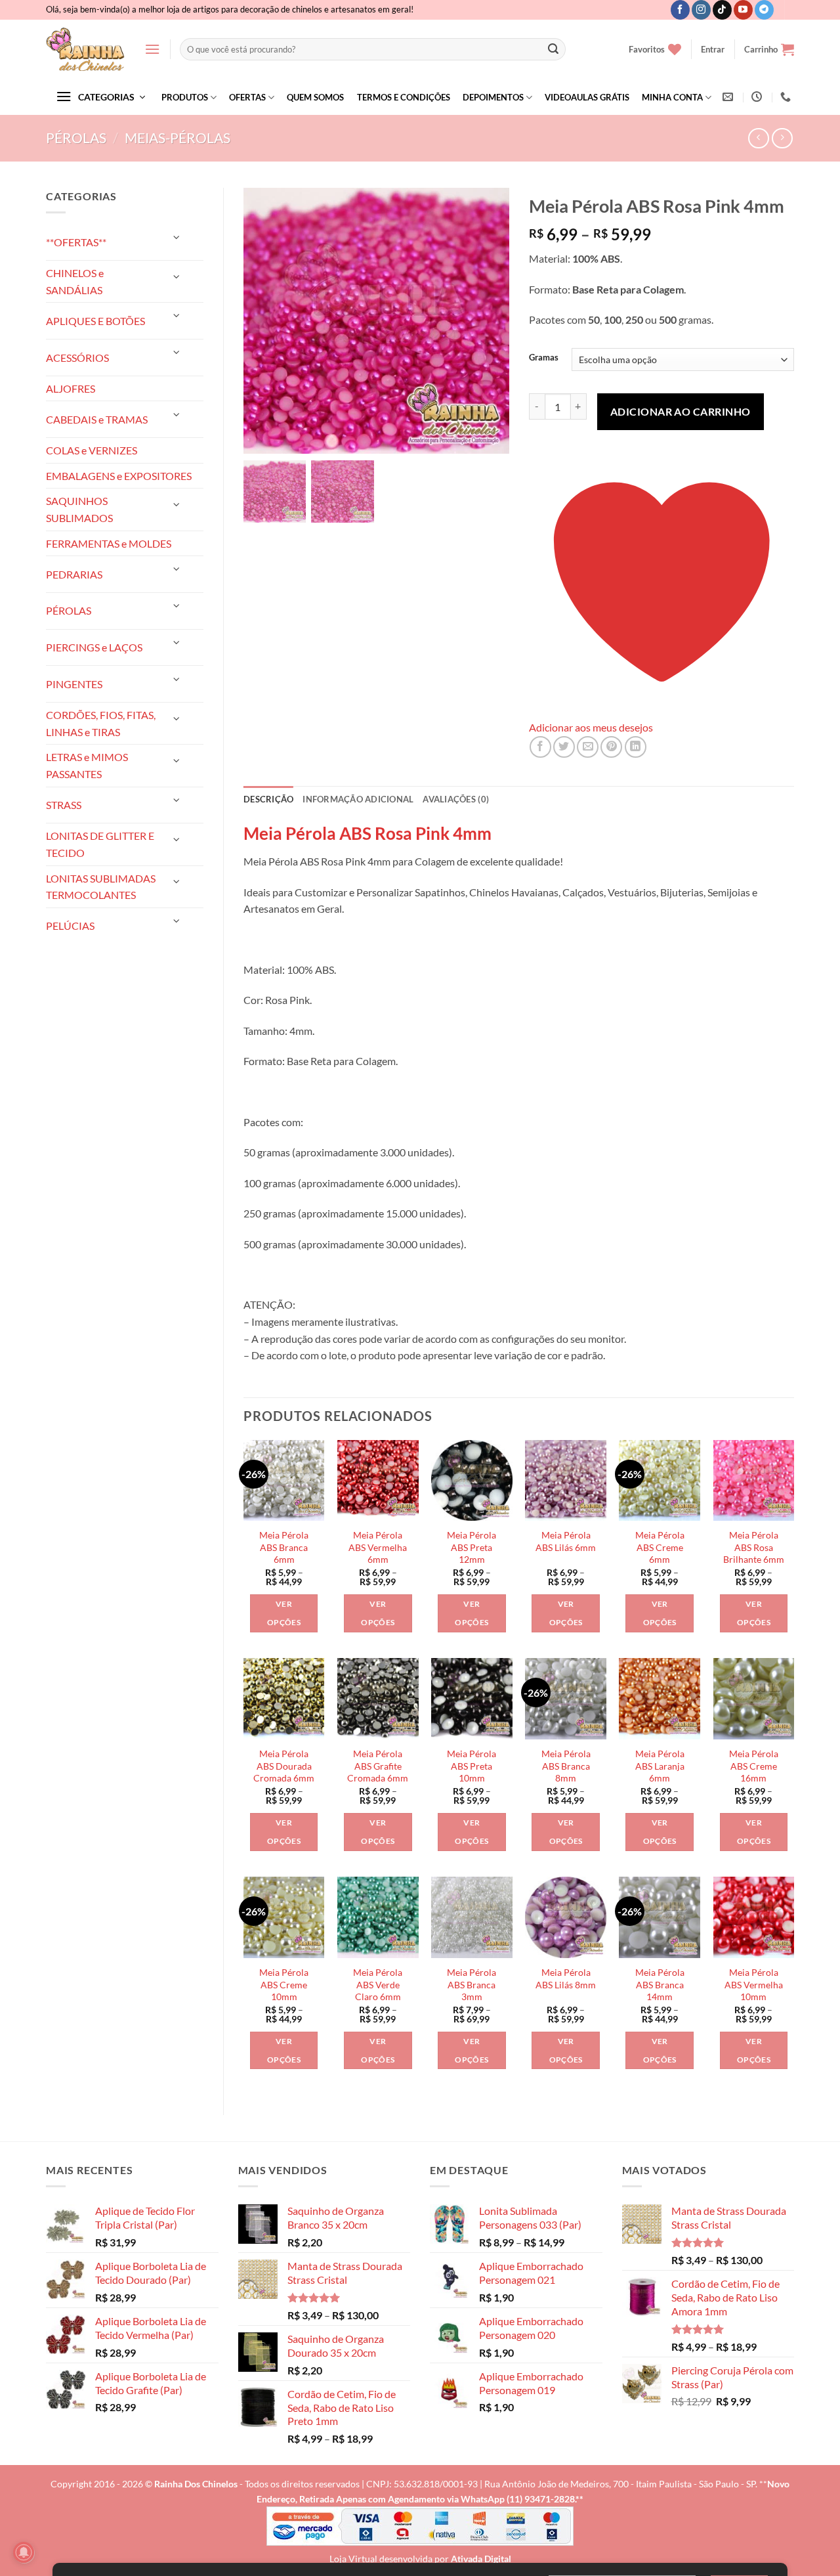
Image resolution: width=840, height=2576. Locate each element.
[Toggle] (177, 237)
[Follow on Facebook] (680, 10)
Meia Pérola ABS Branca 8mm (566, 1766)
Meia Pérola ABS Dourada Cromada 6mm (284, 1766)
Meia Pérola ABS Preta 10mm (472, 1766)
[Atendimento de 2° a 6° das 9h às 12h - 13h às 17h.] (758, 97)
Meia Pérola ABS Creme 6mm (660, 1547)
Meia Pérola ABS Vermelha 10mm (754, 1984)
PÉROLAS (76, 138)
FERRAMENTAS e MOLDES (109, 543)
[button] (152, 49)
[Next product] (758, 138)
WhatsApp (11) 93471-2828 (518, 2499)
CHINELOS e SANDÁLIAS (75, 281)
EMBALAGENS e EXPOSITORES (119, 476)
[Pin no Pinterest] (611, 747)
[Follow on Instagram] (701, 10)
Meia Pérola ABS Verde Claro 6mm (378, 1984)
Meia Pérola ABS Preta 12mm (472, 1547)
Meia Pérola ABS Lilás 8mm (566, 1978)
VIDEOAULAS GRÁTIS (587, 97)
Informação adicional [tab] (358, 799)
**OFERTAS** (76, 242)
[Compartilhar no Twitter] (564, 747)
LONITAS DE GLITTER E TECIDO (100, 844)
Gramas (544, 358)
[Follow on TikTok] (722, 10)
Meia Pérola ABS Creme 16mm (754, 1766)
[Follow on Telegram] (764, 10)
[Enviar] (553, 49)
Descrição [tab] (268, 799)
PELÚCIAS (70, 926)
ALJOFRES (71, 388)
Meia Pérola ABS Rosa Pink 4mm (367, 833)
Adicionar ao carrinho (681, 411)
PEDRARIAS (74, 574)
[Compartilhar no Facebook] (540, 747)
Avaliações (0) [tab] (456, 799)
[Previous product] (782, 138)
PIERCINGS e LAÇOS (94, 647)
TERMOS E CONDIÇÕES (404, 97)
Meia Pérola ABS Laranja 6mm (660, 1766)
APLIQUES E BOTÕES (95, 321)
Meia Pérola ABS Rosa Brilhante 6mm (754, 1547)
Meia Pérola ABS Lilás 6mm (566, 1541)
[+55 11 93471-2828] (787, 97)
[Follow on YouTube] (743, 10)
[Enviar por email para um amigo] (588, 747)
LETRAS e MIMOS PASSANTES (87, 765)
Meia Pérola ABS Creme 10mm (284, 1984)
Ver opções (284, 1613)
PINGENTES (74, 684)
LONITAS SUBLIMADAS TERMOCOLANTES (101, 887)
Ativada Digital (481, 2559)
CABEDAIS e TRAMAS (97, 419)
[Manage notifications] (24, 2552)
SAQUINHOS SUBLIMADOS (79, 509)
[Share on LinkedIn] (636, 747)
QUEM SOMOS (315, 97)
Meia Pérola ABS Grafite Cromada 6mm (378, 1766)
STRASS (64, 805)
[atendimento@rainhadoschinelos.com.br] (729, 97)
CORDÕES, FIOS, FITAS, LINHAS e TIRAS (101, 723)
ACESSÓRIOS (77, 358)
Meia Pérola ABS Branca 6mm (284, 1547)
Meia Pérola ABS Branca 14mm (660, 1984)
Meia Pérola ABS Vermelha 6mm (378, 1547)
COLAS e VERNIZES (92, 450)
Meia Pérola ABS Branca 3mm (472, 1984)
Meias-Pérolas (178, 138)
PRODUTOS (185, 97)
